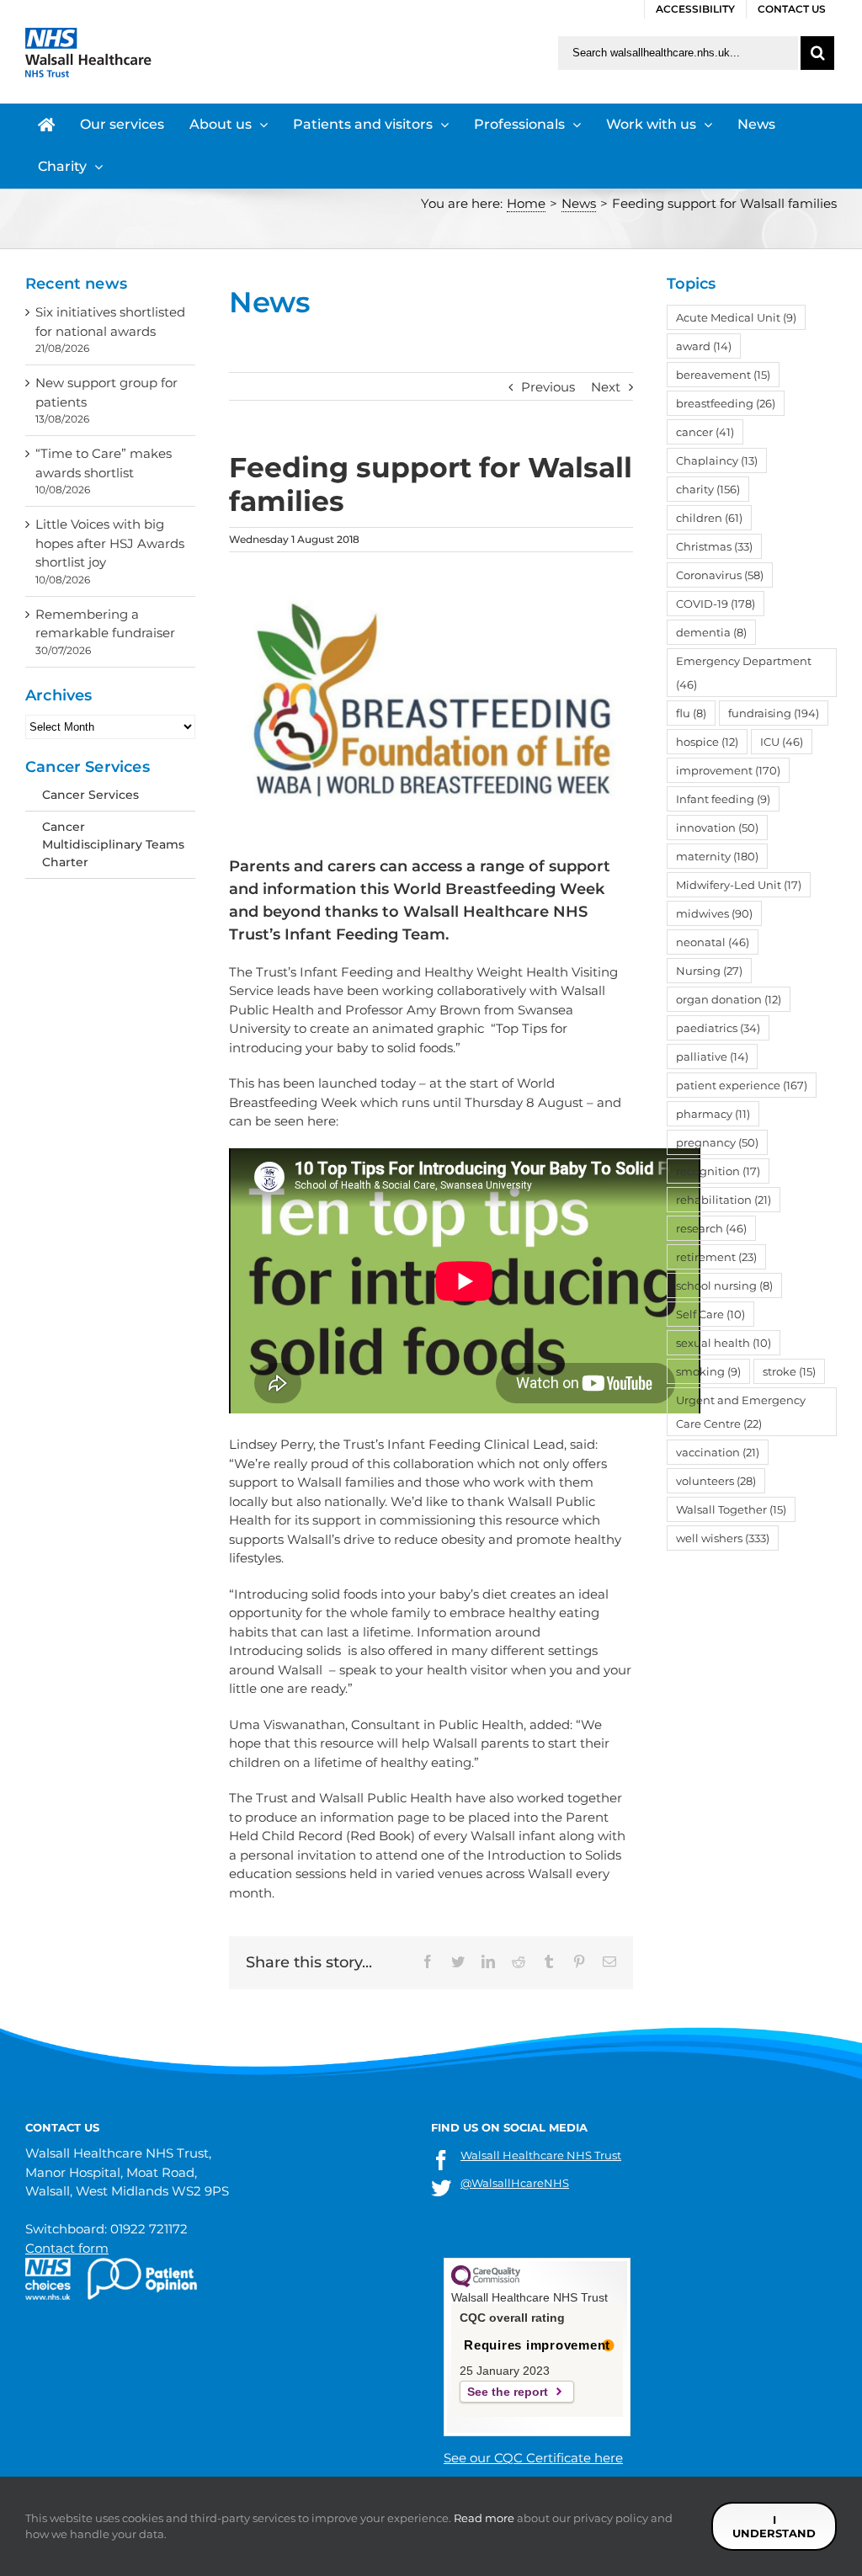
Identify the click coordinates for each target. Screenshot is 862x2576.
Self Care (710, 1314)
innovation (717, 828)
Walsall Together (731, 1509)
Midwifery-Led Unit (739, 885)
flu (691, 713)
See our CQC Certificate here (533, 2458)
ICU (782, 742)
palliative (712, 1056)
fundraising (774, 713)
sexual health (724, 1343)
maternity (717, 856)
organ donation (729, 999)
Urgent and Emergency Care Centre (741, 1412)
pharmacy (713, 1114)
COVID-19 (716, 604)
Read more (484, 2518)
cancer (705, 432)
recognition (718, 1171)
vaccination (718, 1452)
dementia (711, 632)
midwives (714, 913)
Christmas (714, 546)
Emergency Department (744, 673)
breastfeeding (726, 403)
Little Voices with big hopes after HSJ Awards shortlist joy (110, 543)
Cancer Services (90, 795)
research (711, 1228)
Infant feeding (723, 799)
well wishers (723, 1538)
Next (606, 387)
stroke (789, 1371)
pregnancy (717, 1142)
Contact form (67, 2248)
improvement (728, 770)
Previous (548, 387)
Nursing (709, 971)
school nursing (724, 1285)
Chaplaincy (717, 460)
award (704, 346)
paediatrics (718, 1028)
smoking (708, 1371)
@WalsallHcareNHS (515, 2183)
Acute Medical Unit (736, 317)
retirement (716, 1257)
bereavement (723, 375)
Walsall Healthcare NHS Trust (541, 2155)
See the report (508, 2392)
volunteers (716, 1481)
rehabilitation (724, 1200)
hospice (707, 742)
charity (708, 489)
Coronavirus (720, 575)
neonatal (713, 942)
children (709, 518)
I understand (774, 2526)
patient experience (742, 1085)
